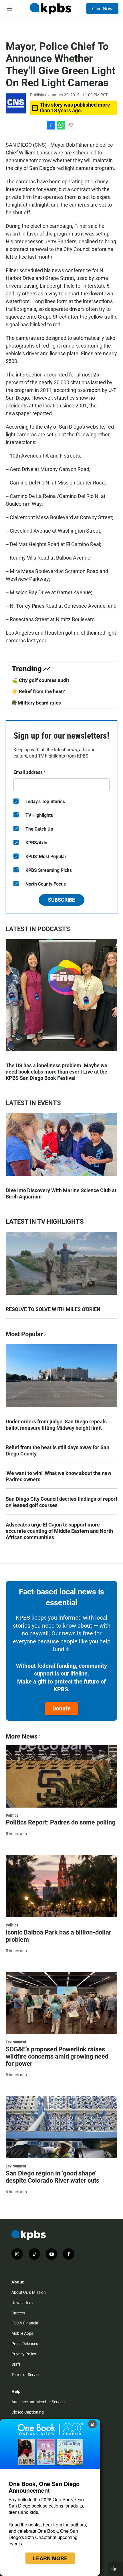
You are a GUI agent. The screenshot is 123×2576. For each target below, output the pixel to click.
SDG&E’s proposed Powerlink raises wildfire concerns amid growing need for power (57, 2056)
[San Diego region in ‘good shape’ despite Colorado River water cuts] (61, 2127)
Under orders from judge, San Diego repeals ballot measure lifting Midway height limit (56, 1425)
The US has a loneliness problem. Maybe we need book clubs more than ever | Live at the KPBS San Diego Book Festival (56, 1072)
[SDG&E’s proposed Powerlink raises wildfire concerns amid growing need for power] (61, 2003)
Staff (16, 2364)
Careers (18, 2313)
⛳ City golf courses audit (40, 680)
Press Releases (25, 2344)
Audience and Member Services (39, 2402)
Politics (12, 1815)
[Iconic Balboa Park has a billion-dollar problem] (61, 1886)
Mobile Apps (22, 2333)
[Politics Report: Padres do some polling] (61, 1776)
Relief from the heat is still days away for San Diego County (57, 1450)
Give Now (102, 9)
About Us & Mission (29, 2292)
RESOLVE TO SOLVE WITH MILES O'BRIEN (53, 1309)
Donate (61, 1708)
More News (22, 1736)
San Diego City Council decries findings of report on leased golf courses (61, 1502)
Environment (16, 2042)
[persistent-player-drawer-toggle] (115, 2569)
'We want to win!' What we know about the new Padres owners (58, 1476)
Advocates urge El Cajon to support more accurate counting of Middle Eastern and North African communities (59, 1531)
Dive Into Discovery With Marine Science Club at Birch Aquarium (61, 1193)
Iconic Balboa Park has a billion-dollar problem (58, 1936)
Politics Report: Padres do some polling (61, 1822)
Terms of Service (26, 2375)
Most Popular (24, 1334)
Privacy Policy (24, 2354)
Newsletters (22, 2303)
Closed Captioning (28, 2412)
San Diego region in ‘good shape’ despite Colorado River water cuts (52, 2177)
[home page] (50, 9)
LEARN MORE (50, 2558)
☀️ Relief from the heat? (38, 691)
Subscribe (61, 900)
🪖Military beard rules (36, 703)
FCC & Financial (25, 2323)
